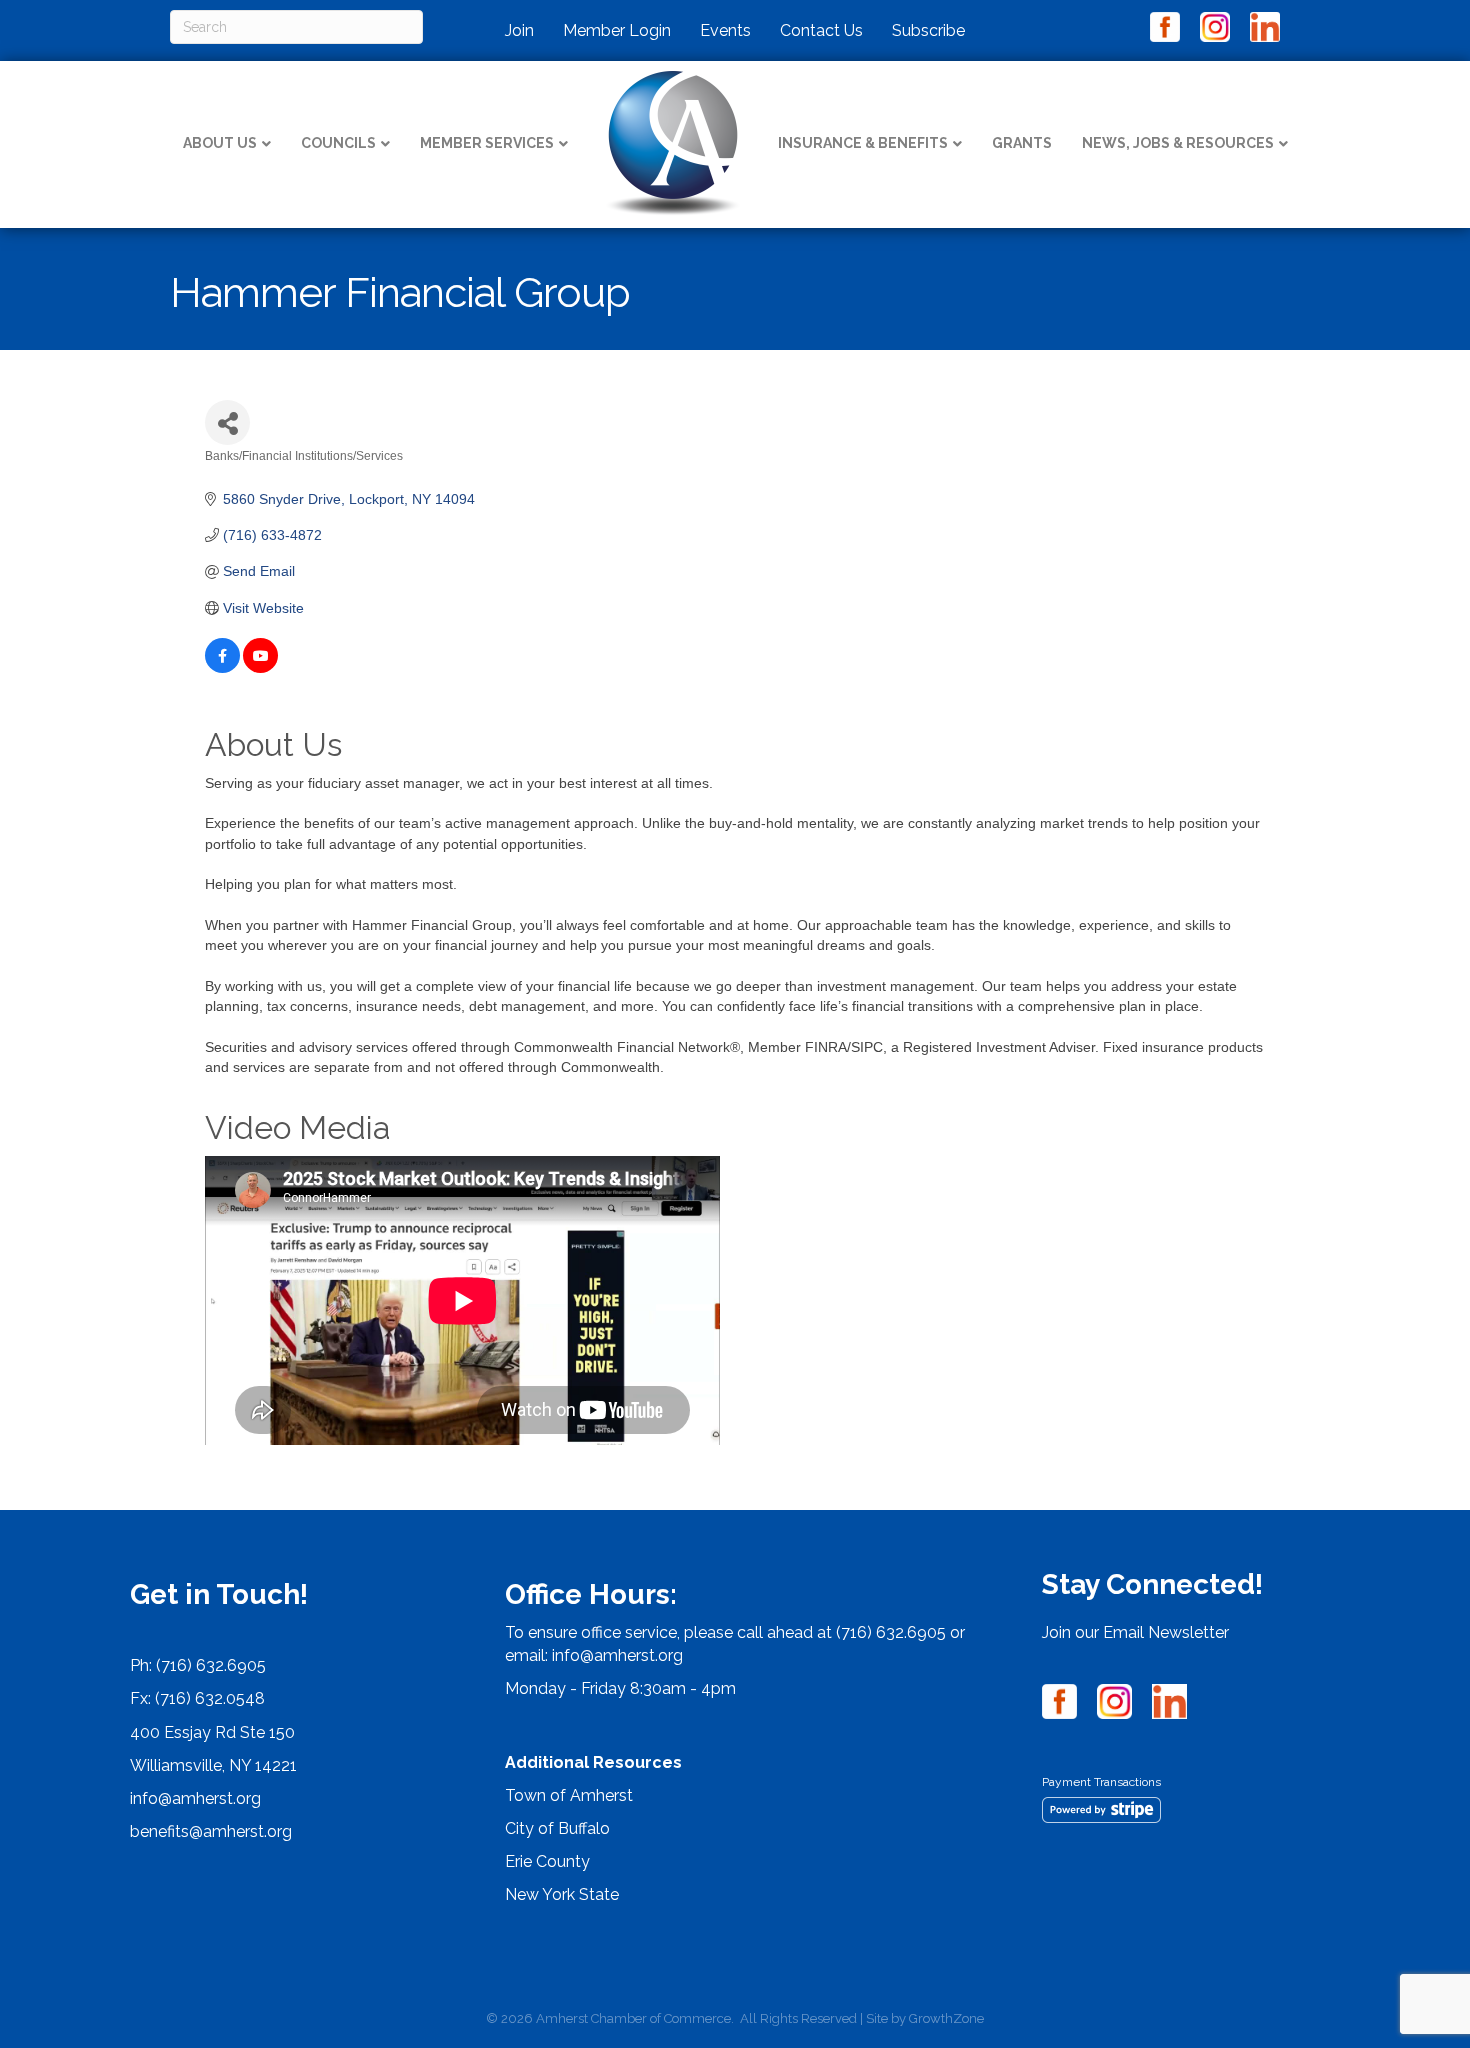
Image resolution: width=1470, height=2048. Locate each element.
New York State (562, 1894)
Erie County (547, 1861)
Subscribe (928, 30)
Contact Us (821, 30)
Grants (1022, 143)
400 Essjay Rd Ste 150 (212, 1732)
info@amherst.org (195, 1798)
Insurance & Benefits (863, 143)
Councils (338, 143)
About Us (220, 143)
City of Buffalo (557, 1828)
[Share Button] (227, 422)
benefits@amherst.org (211, 1831)
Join (519, 30)
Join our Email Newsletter (1135, 1632)
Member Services (487, 143)
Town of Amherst (569, 1795)
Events (725, 30)
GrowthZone (946, 2018)
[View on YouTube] (260, 668)
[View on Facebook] (222, 668)
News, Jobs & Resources (1178, 143)
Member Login (617, 30)
